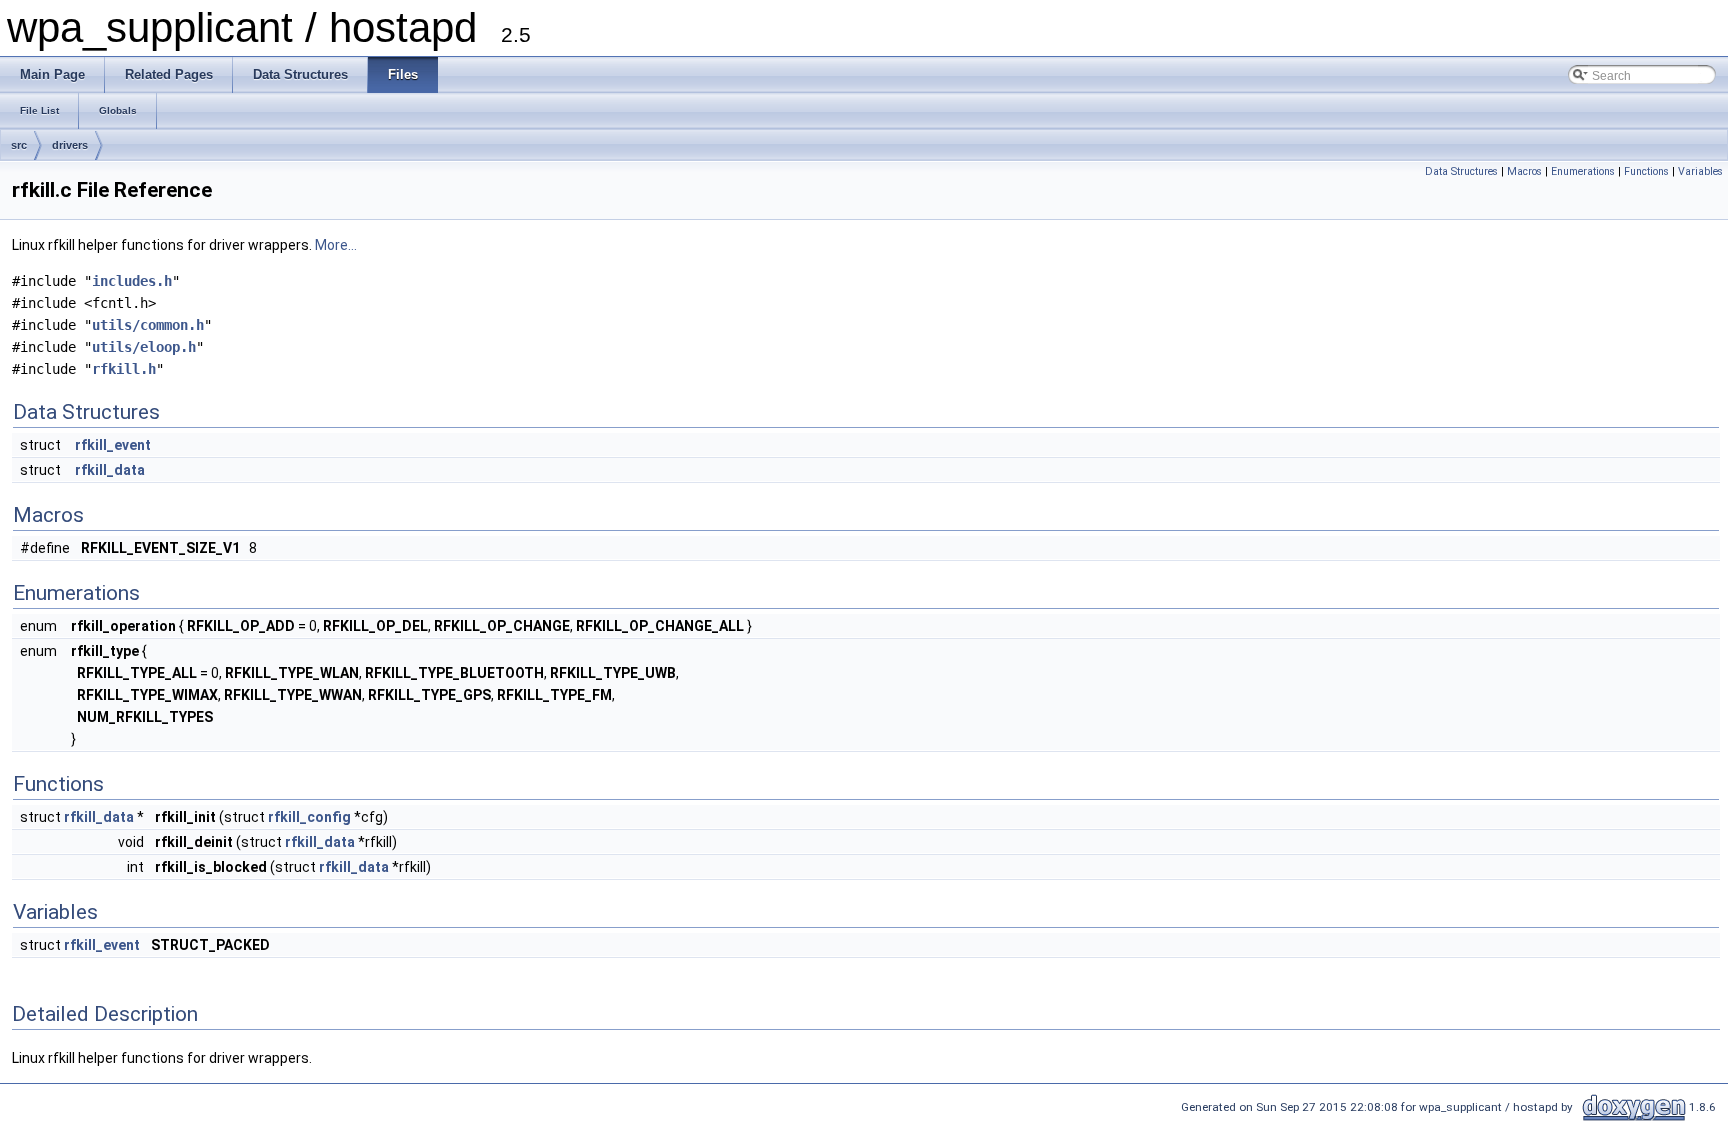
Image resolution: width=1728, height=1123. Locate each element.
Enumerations (1583, 171)
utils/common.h (148, 325)
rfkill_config (309, 817)
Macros (1524, 171)
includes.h (132, 281)
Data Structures (1461, 171)
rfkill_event (113, 445)
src (19, 145)
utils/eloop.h (144, 347)
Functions (1646, 171)
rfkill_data (110, 470)
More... (336, 245)
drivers (70, 145)
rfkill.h (124, 369)
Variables (1700, 171)
